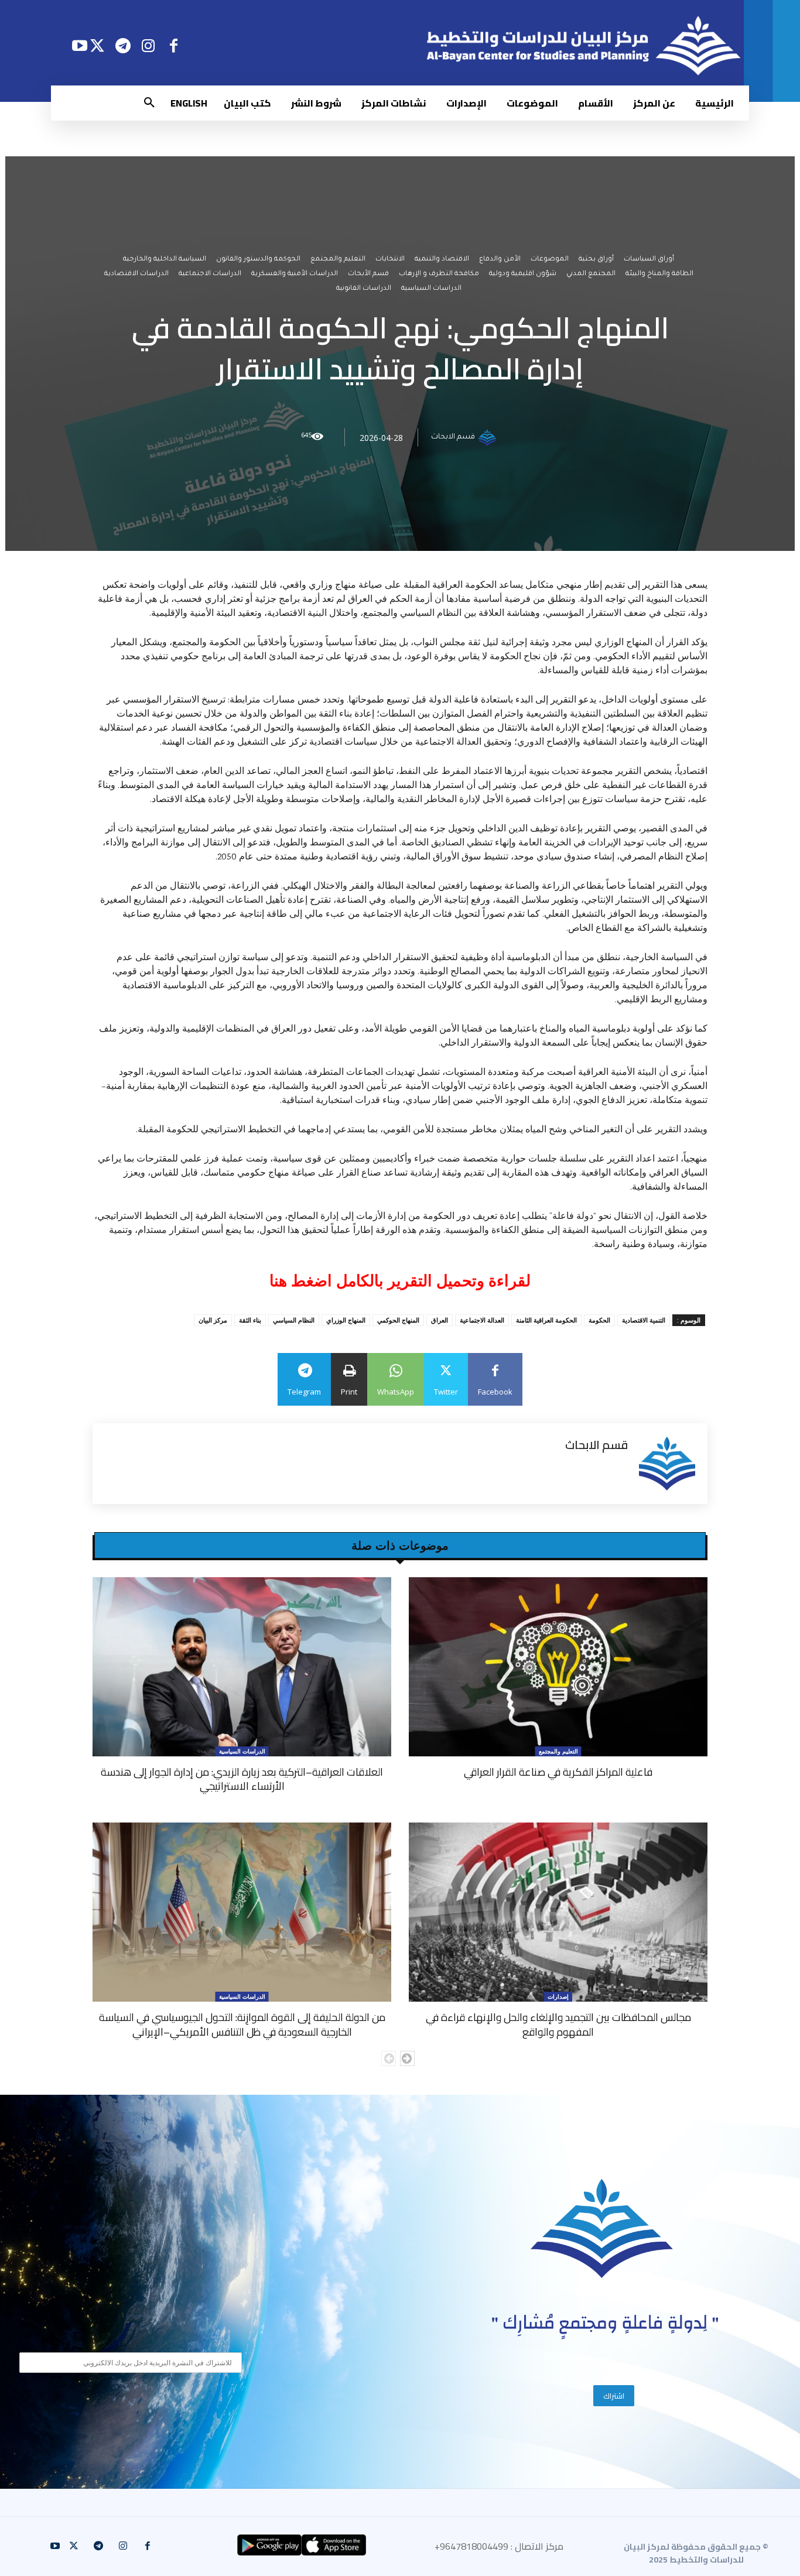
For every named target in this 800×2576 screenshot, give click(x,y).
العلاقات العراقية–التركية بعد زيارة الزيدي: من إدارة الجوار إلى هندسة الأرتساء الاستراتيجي (242, 1779)
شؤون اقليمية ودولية (523, 274)
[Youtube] (79, 45)
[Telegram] (123, 45)
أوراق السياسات (649, 260)
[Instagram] (148, 45)
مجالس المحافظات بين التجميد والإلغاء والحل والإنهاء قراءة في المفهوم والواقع (558, 2024)
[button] (149, 103)
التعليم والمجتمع (338, 260)
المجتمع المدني (591, 274)
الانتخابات (390, 260)
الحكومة (599, 1320)
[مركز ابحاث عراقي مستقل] (602, 2229)
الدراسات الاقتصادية (136, 274)
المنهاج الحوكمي (398, 1320)
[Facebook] (174, 45)
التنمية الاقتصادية (644, 1320)
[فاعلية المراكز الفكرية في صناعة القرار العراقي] (558, 1667)
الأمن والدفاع (500, 260)
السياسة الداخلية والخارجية (165, 260)
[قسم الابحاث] (489, 437)
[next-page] (407, 2058)
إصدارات (558, 1996)
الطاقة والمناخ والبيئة (659, 274)
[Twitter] (98, 45)
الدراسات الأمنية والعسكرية (295, 274)
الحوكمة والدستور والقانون (258, 260)
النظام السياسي (294, 1320)
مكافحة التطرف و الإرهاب (439, 274)
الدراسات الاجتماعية (210, 274)
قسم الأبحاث (368, 274)
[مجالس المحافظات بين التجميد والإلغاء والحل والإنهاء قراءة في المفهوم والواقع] (558, 1912)
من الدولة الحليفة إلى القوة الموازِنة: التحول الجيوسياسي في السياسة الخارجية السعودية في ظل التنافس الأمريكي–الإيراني (242, 2024)
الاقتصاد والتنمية (442, 260)
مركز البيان (213, 1320)
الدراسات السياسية (431, 289)
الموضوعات (550, 260)
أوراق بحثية (596, 260)
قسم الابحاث (453, 437)
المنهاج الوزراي (346, 1320)
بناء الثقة (250, 1320)
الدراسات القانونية (364, 289)
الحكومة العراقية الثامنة (546, 1320)
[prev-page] (389, 2058)
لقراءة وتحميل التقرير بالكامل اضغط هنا (400, 1281)
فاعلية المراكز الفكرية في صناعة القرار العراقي (558, 1772)
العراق (440, 1320)
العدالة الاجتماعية (482, 1320)
